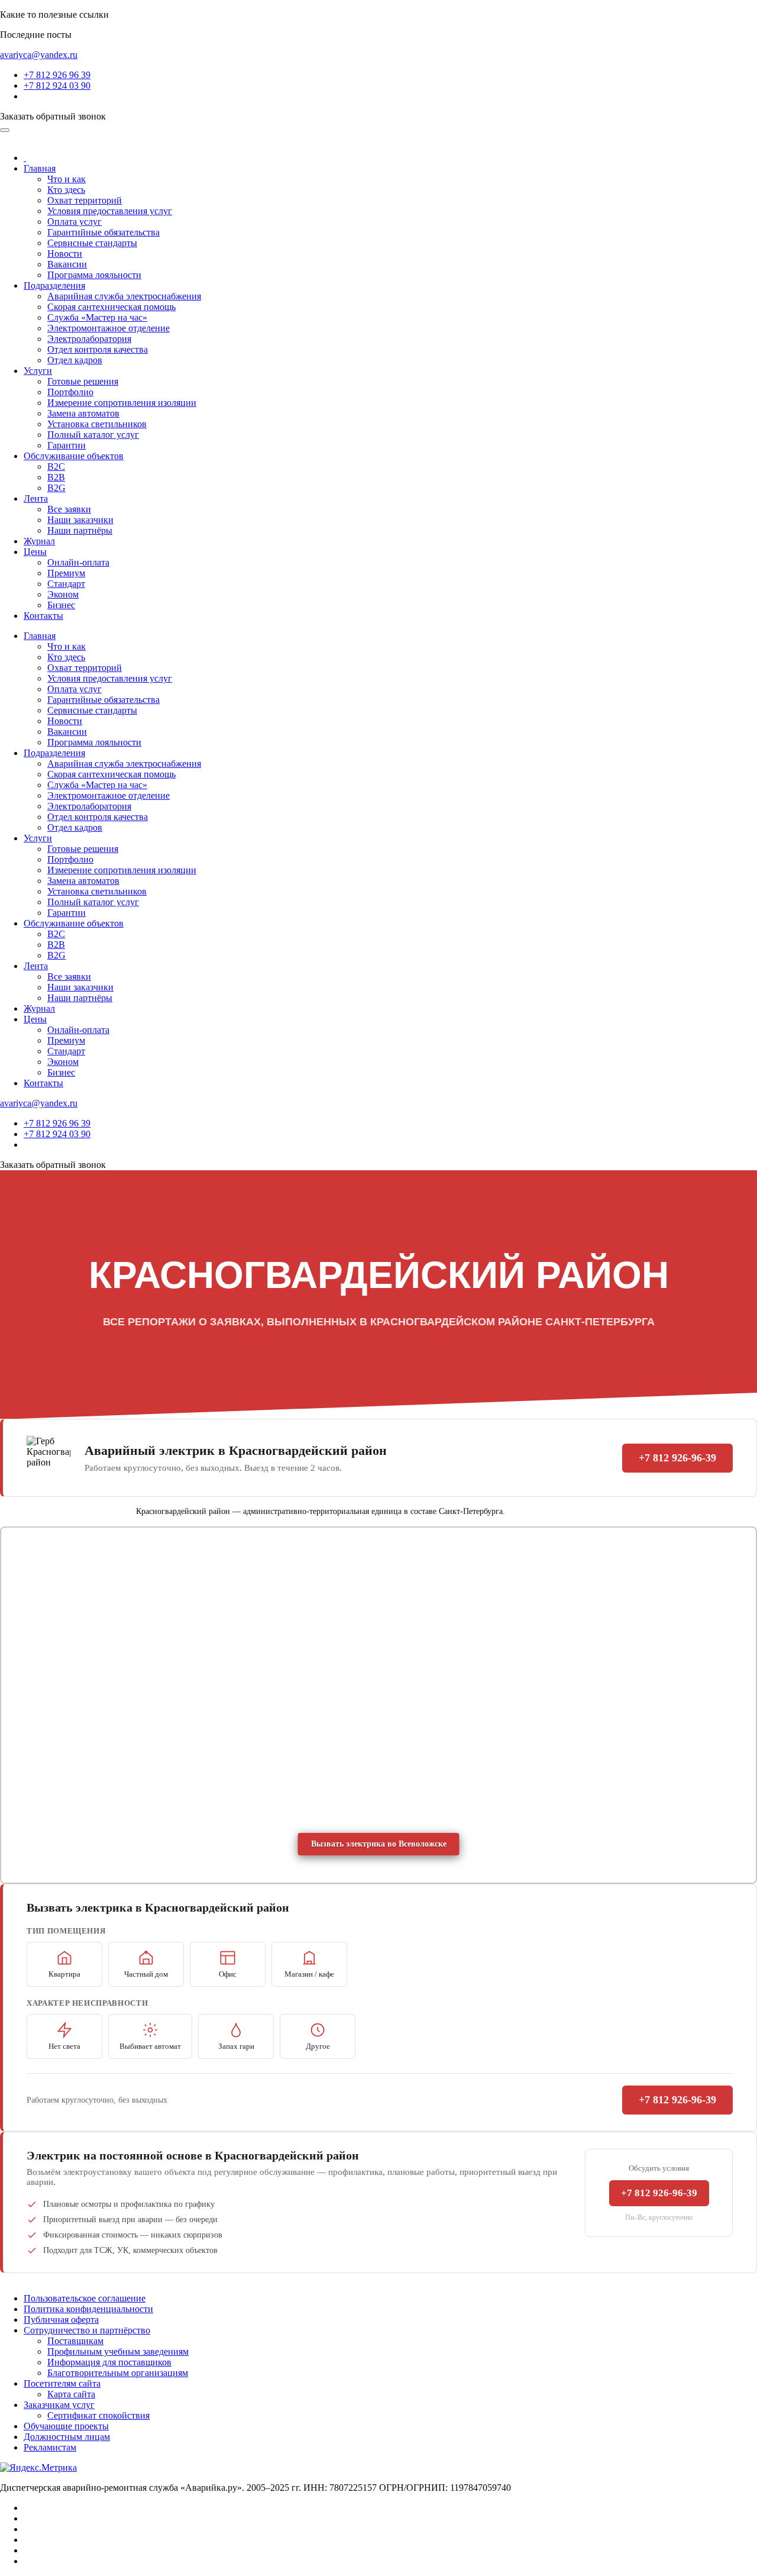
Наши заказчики (80, 520)
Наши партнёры (80, 530)
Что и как (67, 179)
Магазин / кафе (309, 1974)
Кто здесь (66, 190)
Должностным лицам (67, 2437)
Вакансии (67, 264)
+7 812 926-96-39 (677, 1458)
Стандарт (66, 584)
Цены (35, 552)
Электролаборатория (89, 339)
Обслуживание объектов (74, 456)
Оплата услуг (75, 222)
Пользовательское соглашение (85, 2298)
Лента (36, 498)
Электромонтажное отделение (109, 328)
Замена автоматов (83, 413)
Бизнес (61, 605)
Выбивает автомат (150, 2046)
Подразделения (54, 285)
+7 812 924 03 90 (57, 85)
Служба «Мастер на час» (97, 317)
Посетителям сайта (62, 2383)
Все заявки (69, 509)
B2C (56, 467)
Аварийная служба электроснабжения (124, 296)
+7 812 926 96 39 (57, 75)
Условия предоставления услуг (110, 211)
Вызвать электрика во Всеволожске (379, 1844)
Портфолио (70, 392)
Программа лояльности (94, 275)
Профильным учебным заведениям (118, 2351)
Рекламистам (50, 2447)
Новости (65, 254)
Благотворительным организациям (118, 2373)
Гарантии (67, 445)
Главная (40, 168)
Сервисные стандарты (92, 243)
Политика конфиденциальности (88, 2309)
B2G (56, 488)
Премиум (66, 573)
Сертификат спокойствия (98, 2415)
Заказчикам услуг (59, 2405)
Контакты (43, 616)
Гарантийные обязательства (103, 232)
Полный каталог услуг (93, 435)
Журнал (39, 541)
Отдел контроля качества (98, 349)
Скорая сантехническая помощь (111, 307)
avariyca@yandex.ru (39, 55)
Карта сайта (71, 2394)
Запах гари (236, 2046)
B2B (56, 477)
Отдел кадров (75, 360)
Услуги (38, 371)
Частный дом (146, 1974)
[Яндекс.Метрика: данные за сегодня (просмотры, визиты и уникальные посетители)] (38, 2468)
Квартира (64, 1974)
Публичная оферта (61, 2320)
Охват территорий (85, 200)
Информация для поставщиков (109, 2362)
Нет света (64, 2046)
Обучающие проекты (66, 2426)
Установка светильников (97, 424)
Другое (318, 2046)
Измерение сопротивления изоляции (122, 403)
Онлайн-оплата (78, 562)
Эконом (63, 594)
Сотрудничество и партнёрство (87, 2330)
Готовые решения (83, 381)
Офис (228, 1974)
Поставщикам (75, 2341)
